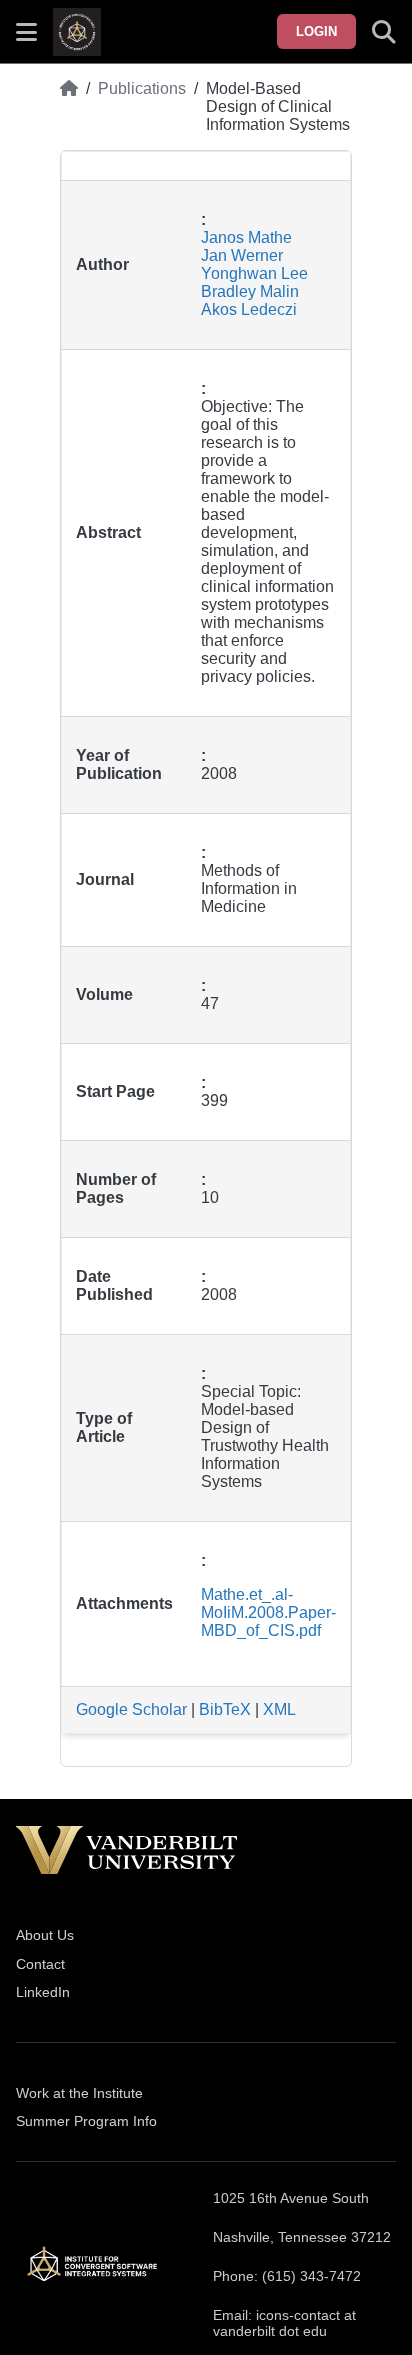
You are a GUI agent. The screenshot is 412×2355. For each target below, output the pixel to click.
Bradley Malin (250, 291)
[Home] (69, 107)
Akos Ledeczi (249, 309)
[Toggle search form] (384, 32)
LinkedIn (43, 1992)
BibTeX (225, 1709)
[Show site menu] (26, 32)
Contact (40, 1964)
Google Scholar (131, 1709)
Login (316, 31)
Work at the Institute (79, 2093)
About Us (45, 1935)
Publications (142, 88)
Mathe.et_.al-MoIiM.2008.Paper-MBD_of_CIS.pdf (268, 1612)
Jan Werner (242, 255)
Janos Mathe (246, 237)
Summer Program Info (86, 2121)
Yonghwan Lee (254, 273)
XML (279, 1709)
